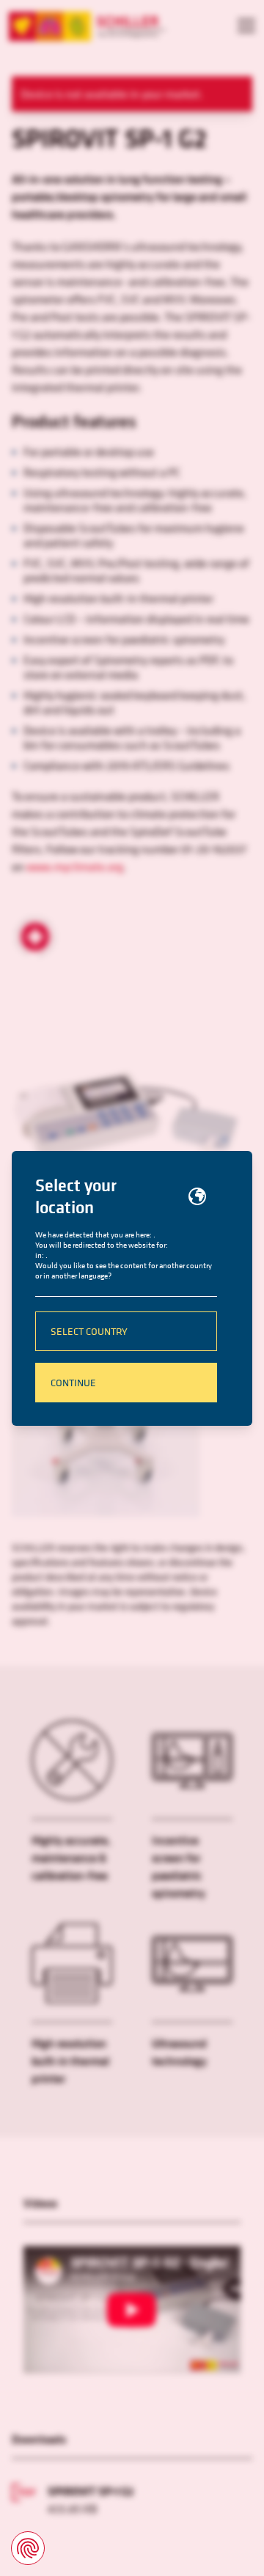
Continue (73, 1382)
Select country (89, 1331)
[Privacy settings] (28, 2548)
